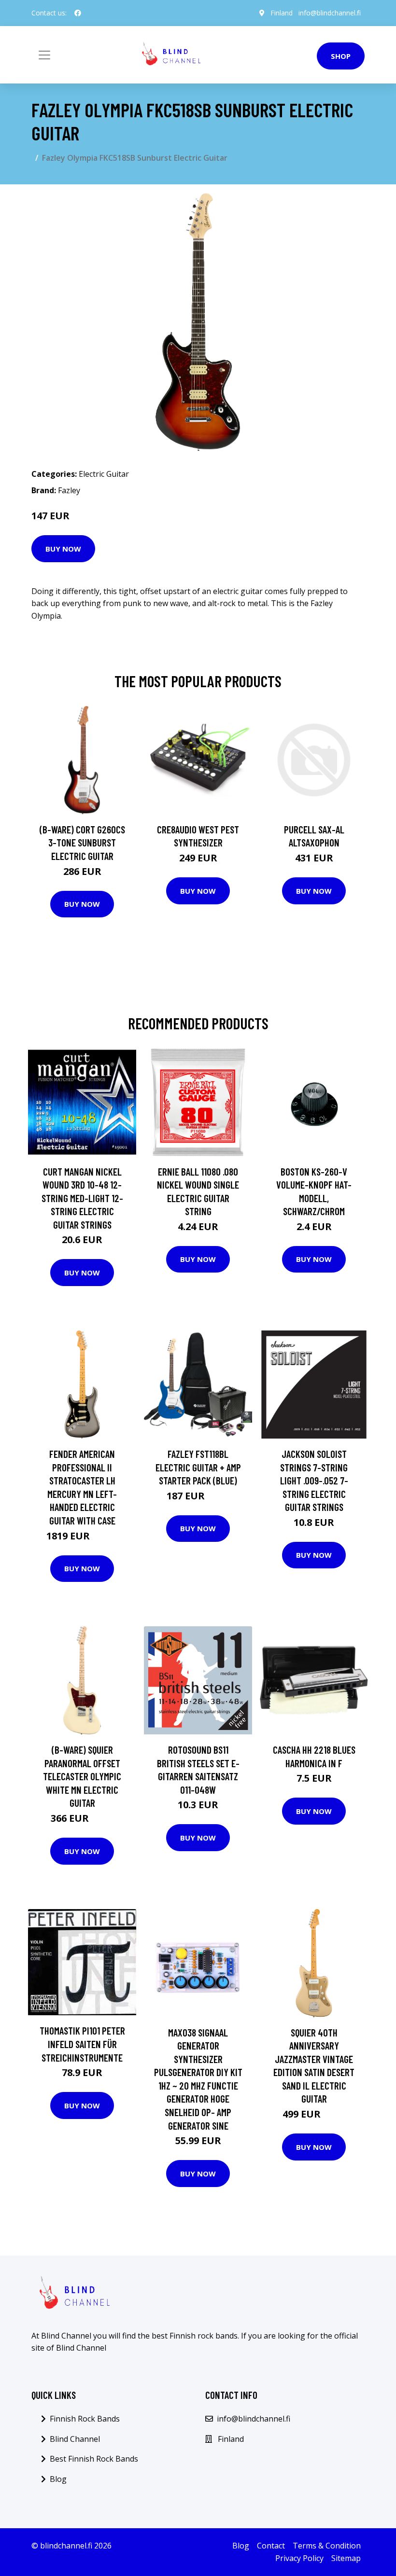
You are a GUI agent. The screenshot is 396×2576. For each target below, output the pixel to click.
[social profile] (78, 13)
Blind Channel (75, 2439)
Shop (341, 56)
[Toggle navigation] (44, 55)
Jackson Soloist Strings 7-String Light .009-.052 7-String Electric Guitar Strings (314, 1480)
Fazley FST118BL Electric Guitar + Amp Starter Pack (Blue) (198, 1467)
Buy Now (63, 549)
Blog (58, 2479)
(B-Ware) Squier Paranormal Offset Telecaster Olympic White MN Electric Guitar (82, 1776)
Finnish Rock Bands (85, 2419)
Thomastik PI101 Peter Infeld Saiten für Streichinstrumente (82, 2044)
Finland (282, 13)
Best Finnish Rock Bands (94, 2459)
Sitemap (346, 2558)
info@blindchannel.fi (330, 13)
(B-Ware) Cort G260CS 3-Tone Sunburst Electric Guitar (82, 843)
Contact (271, 2546)
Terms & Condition (327, 2546)
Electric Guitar (104, 474)
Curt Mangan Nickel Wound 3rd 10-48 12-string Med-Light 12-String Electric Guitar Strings (82, 1198)
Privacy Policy (299, 2558)
